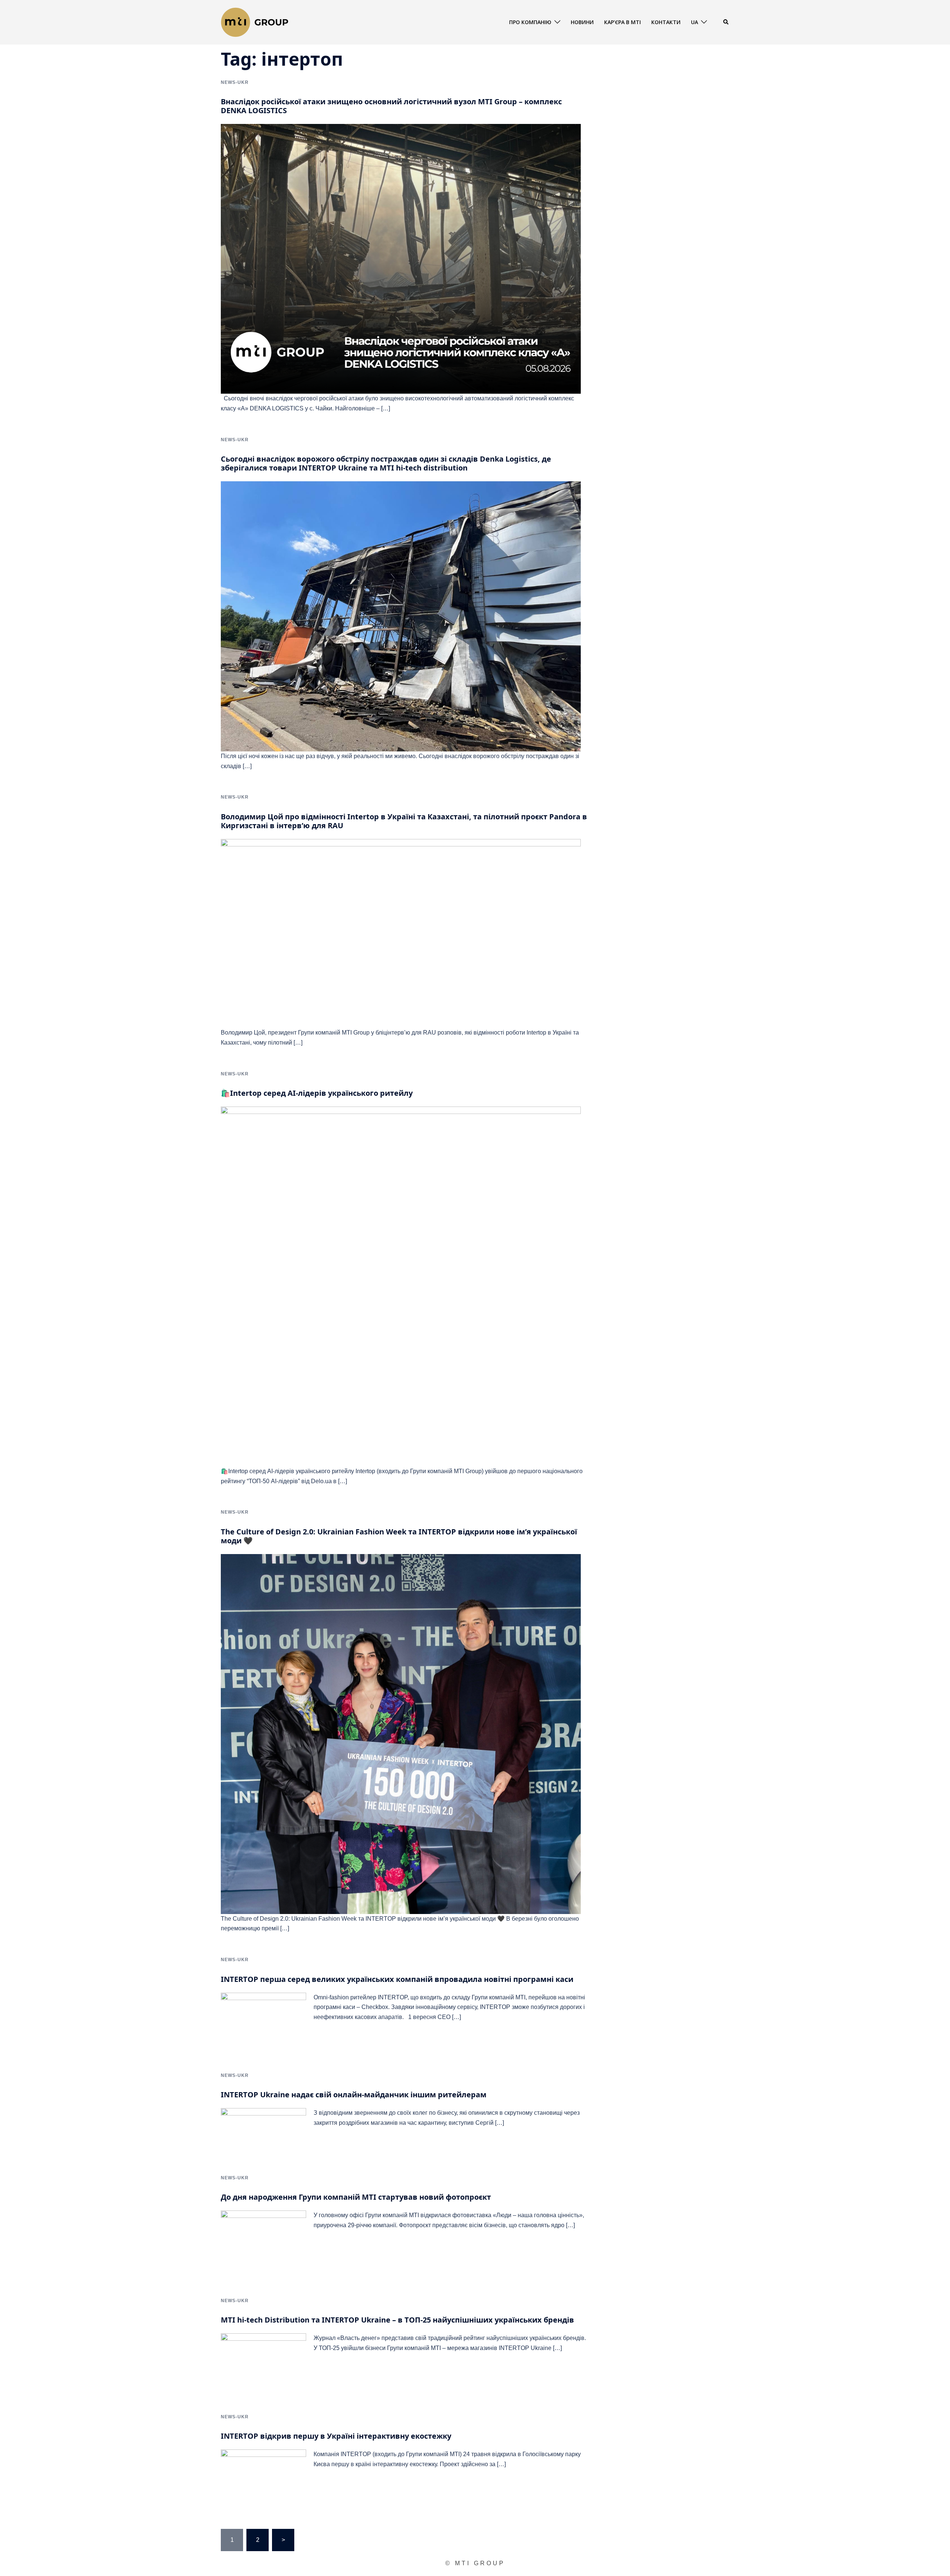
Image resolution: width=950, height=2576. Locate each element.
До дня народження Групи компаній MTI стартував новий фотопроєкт (356, 2197)
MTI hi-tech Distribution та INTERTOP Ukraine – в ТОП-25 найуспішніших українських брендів (397, 2320)
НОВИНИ (582, 22)
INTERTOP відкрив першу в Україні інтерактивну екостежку (336, 2436)
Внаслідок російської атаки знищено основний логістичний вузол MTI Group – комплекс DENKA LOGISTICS (391, 106)
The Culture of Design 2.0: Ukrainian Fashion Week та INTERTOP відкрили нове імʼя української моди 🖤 (399, 1536)
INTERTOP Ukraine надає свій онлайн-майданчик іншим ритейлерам (354, 2095)
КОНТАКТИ (666, 22)
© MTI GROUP (475, 2563)
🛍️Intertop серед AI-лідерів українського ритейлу (317, 1093)
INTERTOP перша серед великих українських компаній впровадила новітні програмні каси (397, 1979)
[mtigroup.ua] (255, 22)
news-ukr (235, 82)
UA (695, 22)
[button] (726, 22)
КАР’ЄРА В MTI (623, 22)
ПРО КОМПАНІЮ (530, 22)
